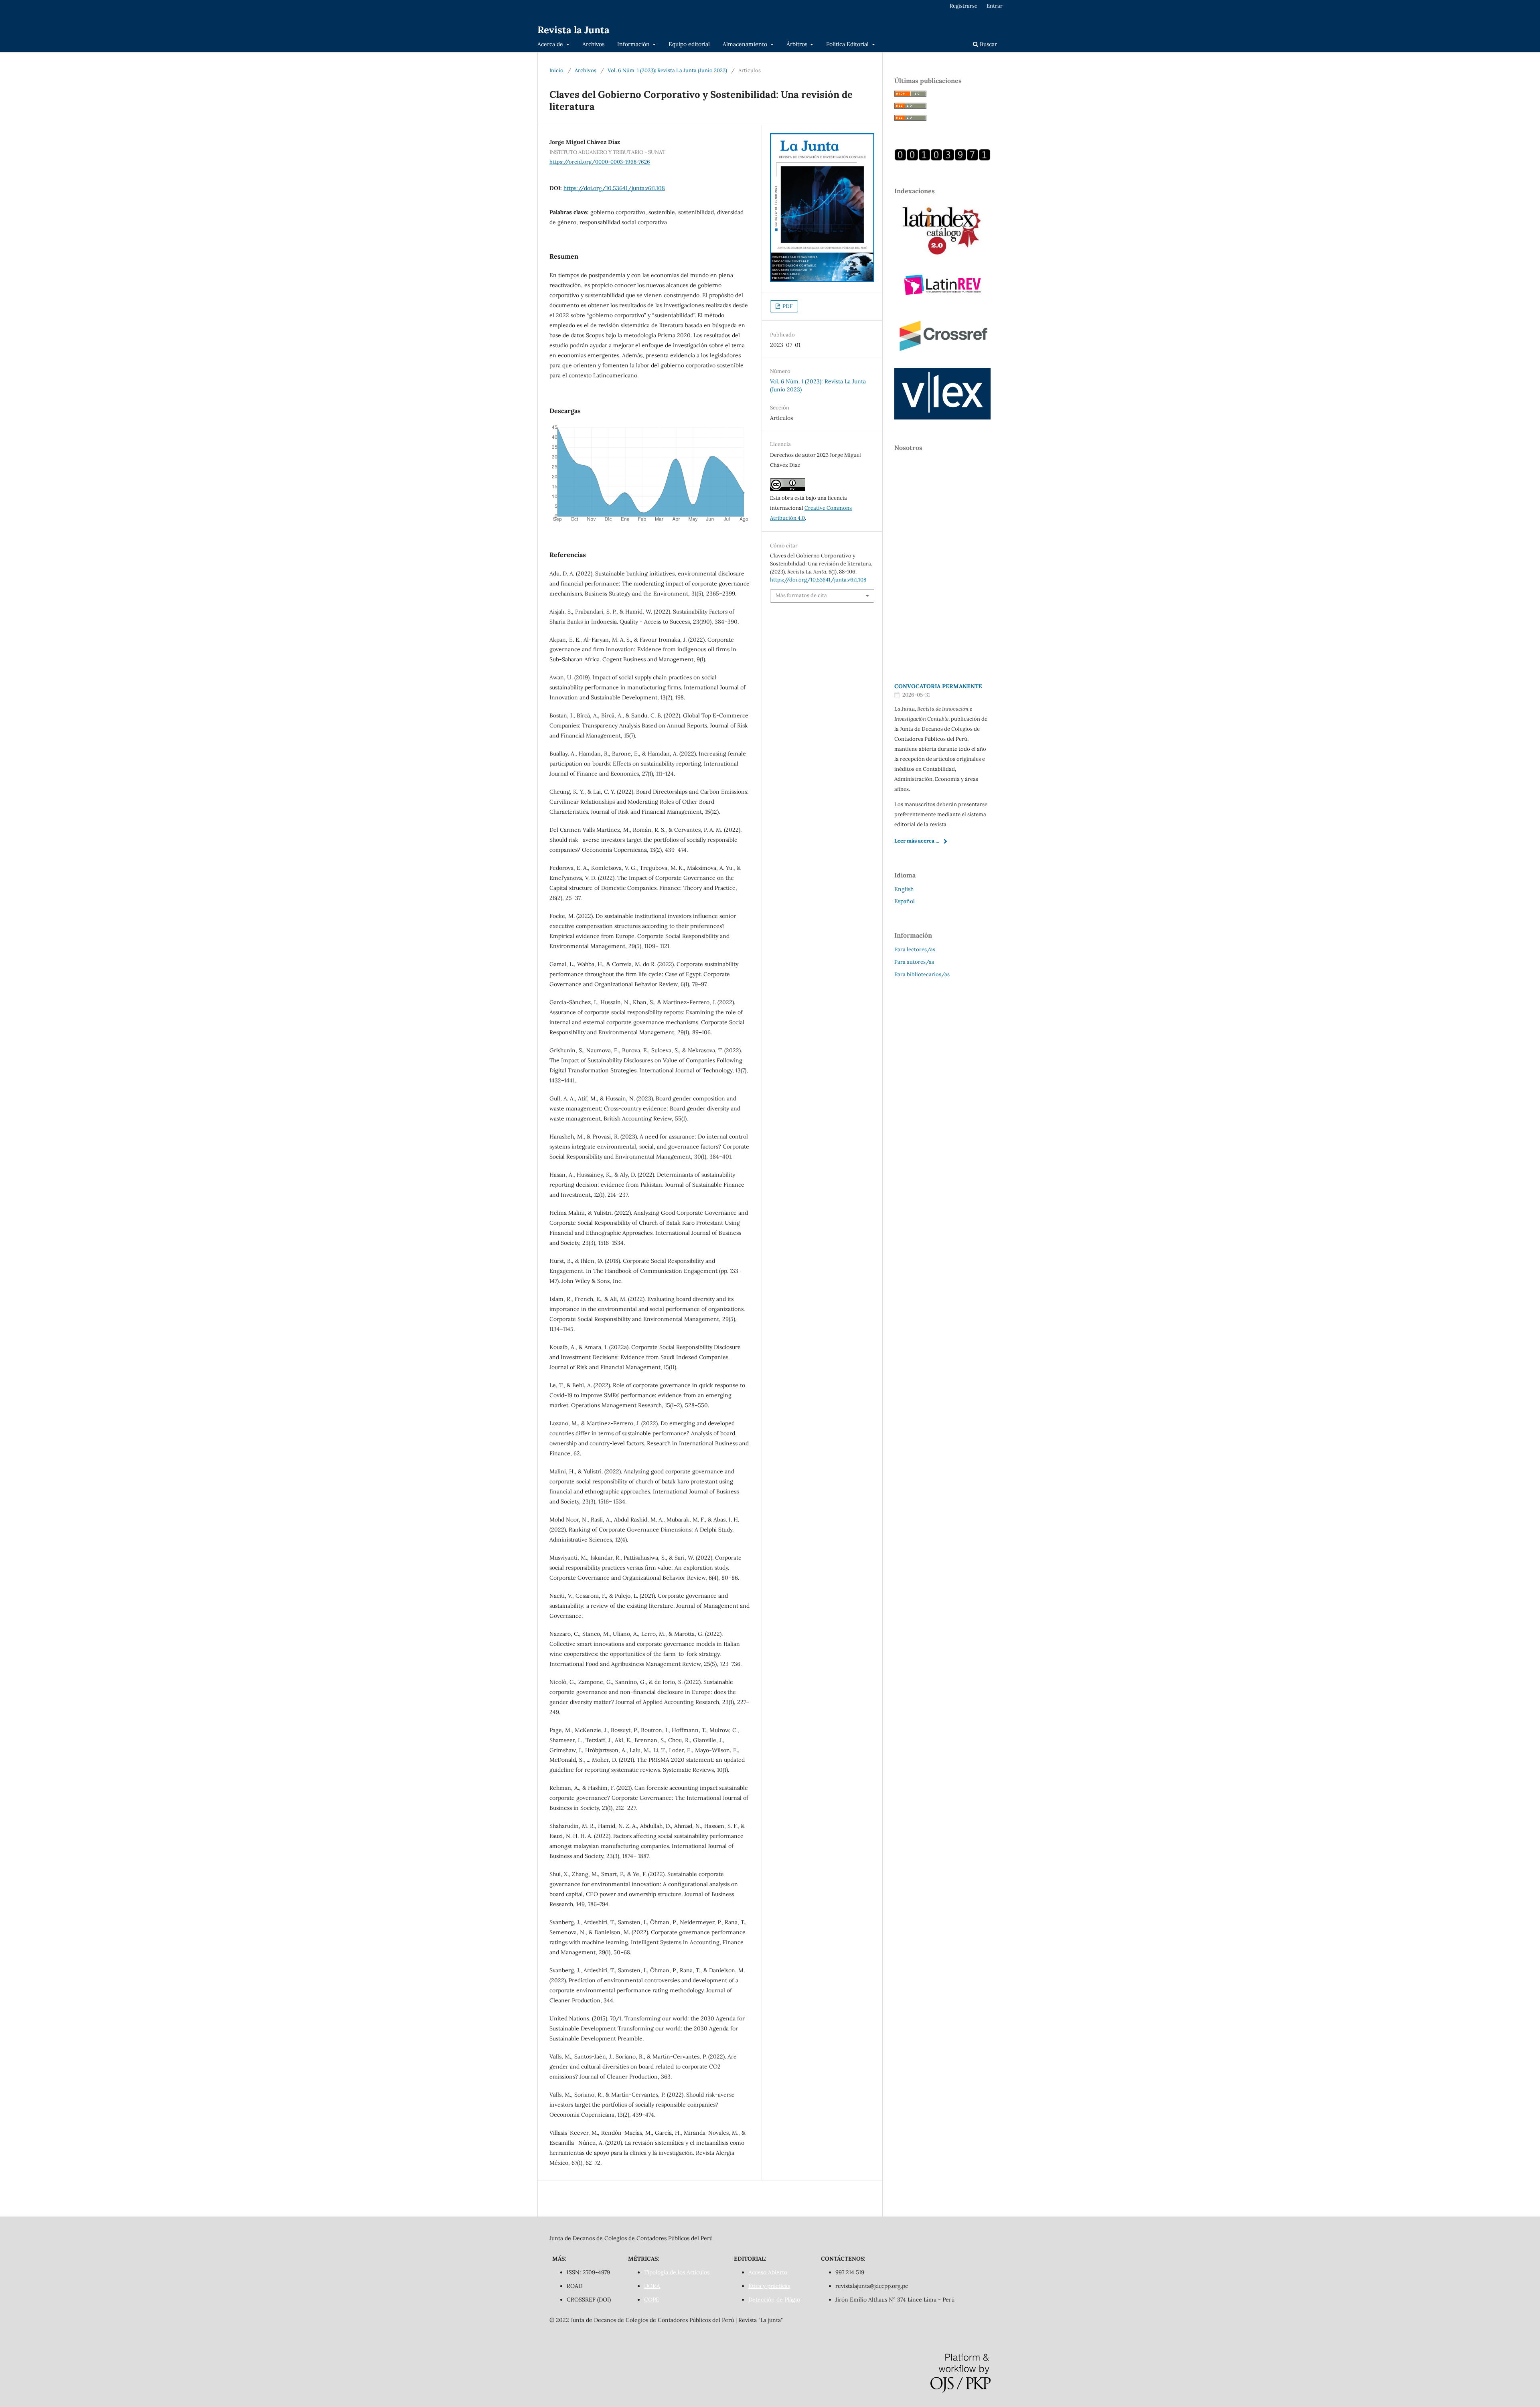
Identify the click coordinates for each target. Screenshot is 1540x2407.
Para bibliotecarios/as (922, 974)
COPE (652, 2300)
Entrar (995, 6)
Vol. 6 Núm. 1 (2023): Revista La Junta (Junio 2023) (667, 70)
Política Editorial (848, 44)
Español (905, 901)
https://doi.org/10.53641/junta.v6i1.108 (614, 188)
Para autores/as (914, 962)
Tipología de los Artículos (677, 2272)
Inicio (556, 70)
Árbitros (798, 44)
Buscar (988, 44)
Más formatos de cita (801, 595)
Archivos (593, 44)
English (904, 889)
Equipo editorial (689, 44)
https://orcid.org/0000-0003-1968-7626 (600, 162)
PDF (787, 306)
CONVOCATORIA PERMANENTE (938, 686)
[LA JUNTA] (942, 159)
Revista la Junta (573, 30)
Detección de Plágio (774, 2300)
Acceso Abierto (768, 2272)
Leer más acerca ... (917, 841)
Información (634, 44)
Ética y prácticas (769, 2286)
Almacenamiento (746, 44)
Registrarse (964, 6)
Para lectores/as (915, 949)
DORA (652, 2286)
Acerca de (551, 44)
